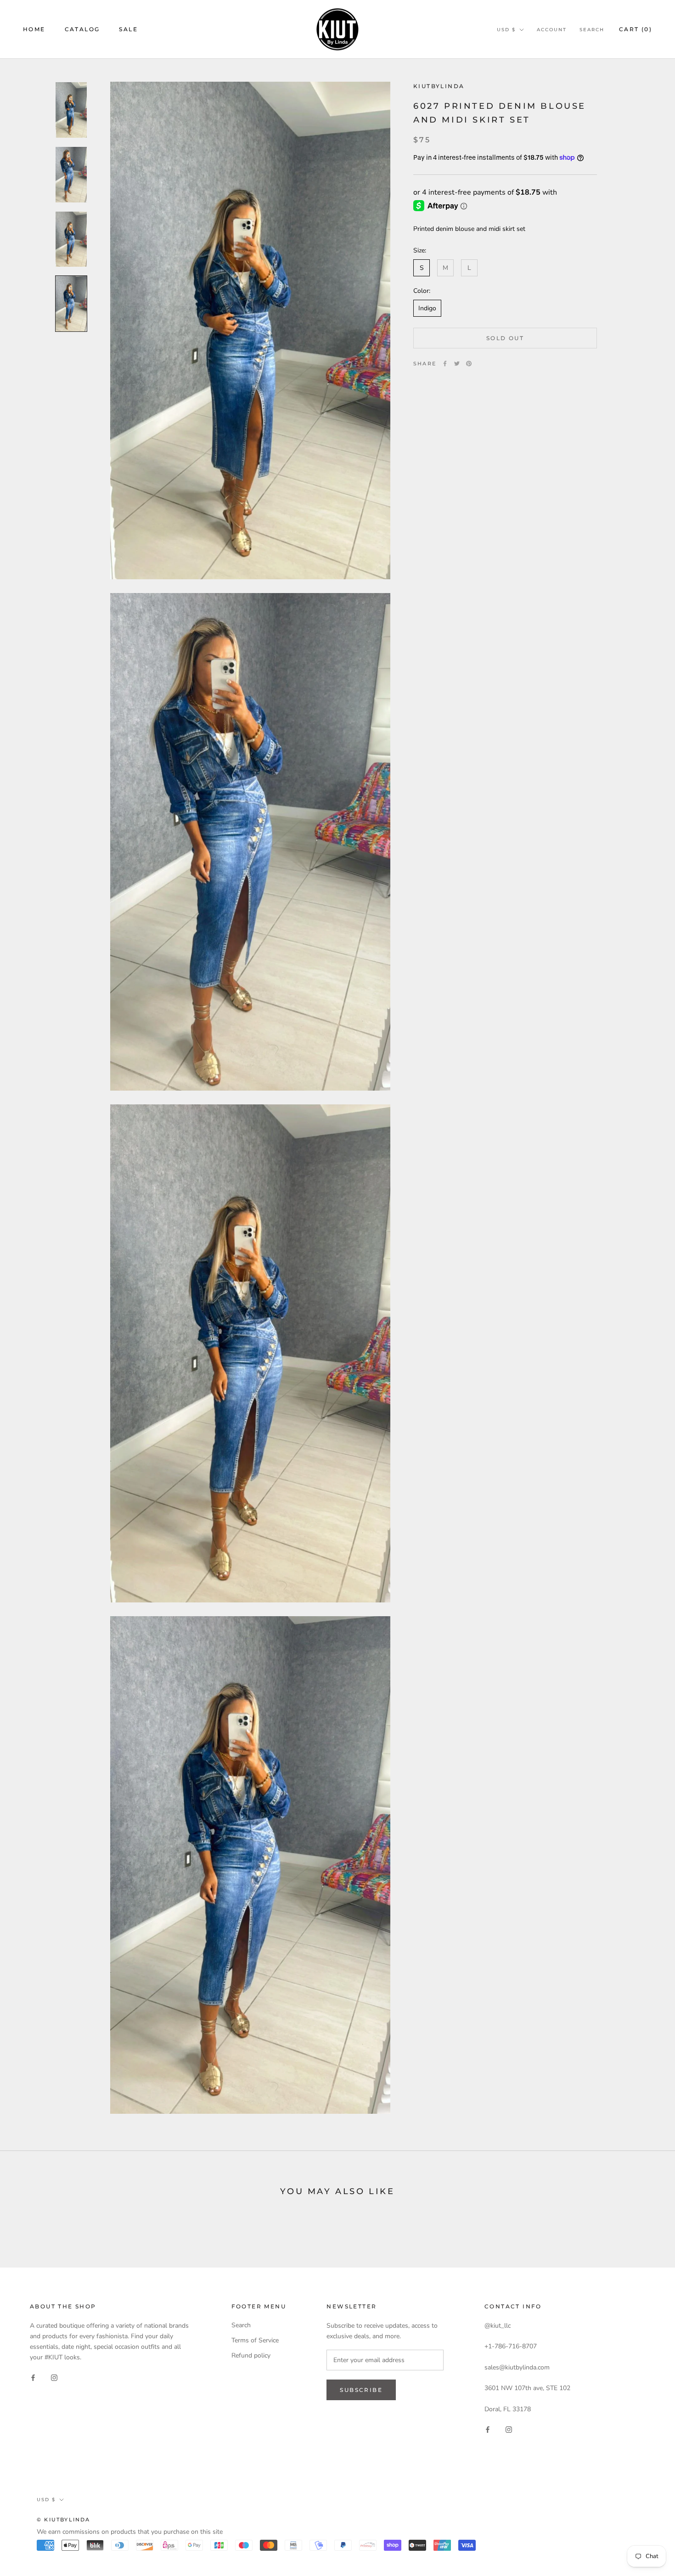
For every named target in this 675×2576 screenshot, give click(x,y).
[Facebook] (445, 364)
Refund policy (251, 2355)
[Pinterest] (469, 364)
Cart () (636, 29)
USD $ (506, 30)
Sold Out (505, 338)
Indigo (427, 308)
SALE (128, 29)
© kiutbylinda (64, 2520)
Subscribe (361, 2390)
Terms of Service (255, 2340)
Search (592, 30)
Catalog (82, 29)
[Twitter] (457, 364)
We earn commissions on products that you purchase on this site (130, 2532)
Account (552, 30)
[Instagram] (54, 2377)
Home (34, 29)
